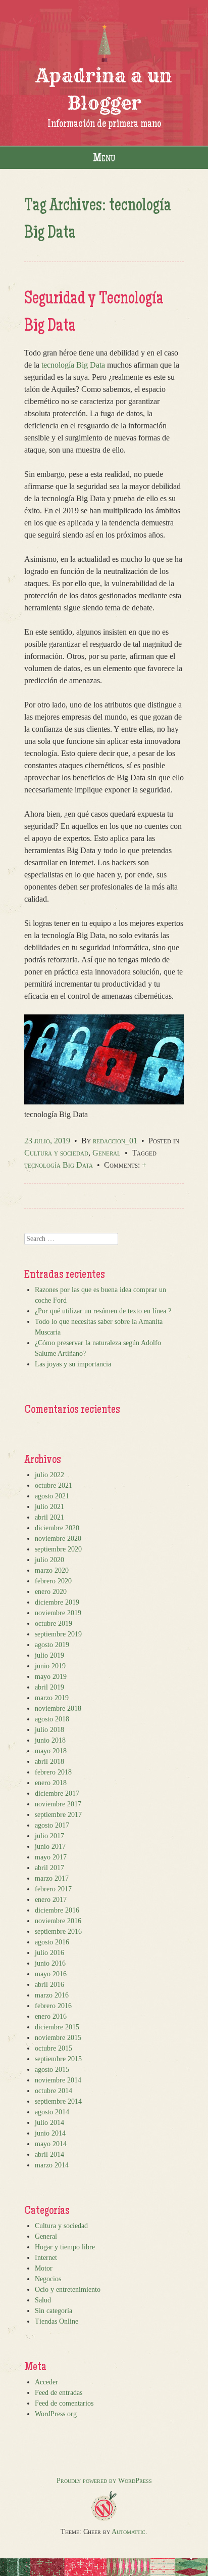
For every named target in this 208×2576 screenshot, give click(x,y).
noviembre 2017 (58, 1804)
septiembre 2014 (58, 2101)
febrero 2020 (53, 1581)
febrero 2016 (53, 2006)
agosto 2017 (52, 1825)
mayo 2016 (51, 1974)
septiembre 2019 (58, 1634)
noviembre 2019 (58, 1613)
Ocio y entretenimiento (68, 2290)
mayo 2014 (51, 2144)
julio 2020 (49, 1560)
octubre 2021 (54, 1485)
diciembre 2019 (57, 1602)
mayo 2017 (51, 1857)
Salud (43, 2300)
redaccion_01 (115, 1141)
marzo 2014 (52, 2165)
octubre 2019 (54, 1624)
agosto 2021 (52, 1496)
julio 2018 (49, 1730)
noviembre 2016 (58, 1921)
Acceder (46, 2382)
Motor (44, 2268)
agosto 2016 (52, 1942)
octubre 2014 (54, 2091)
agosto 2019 (52, 1645)
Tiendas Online (57, 2321)
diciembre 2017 (57, 1793)
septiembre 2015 (58, 2059)
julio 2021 (49, 1507)
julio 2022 (49, 1475)
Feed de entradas (59, 2393)
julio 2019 (49, 1655)
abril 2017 (49, 1868)
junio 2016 (50, 1963)
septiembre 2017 (58, 1815)
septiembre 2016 (58, 1931)
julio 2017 (49, 1836)
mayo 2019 (51, 1677)
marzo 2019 (52, 1698)
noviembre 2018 (58, 1708)
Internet (46, 2258)
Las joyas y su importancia (73, 1364)
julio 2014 (49, 2123)
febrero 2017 (53, 1889)
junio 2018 (50, 1740)
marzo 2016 (52, 1995)
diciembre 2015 (57, 2027)
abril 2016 (49, 1985)
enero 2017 (51, 1900)
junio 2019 (50, 1666)
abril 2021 (49, 1517)
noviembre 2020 (58, 1539)
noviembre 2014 (58, 2080)
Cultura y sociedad (56, 1153)
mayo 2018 (51, 1751)
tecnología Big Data (73, 365)
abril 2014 (49, 2155)
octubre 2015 (54, 2048)
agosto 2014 (52, 2112)
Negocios (48, 2279)
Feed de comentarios (64, 2403)
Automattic (128, 2532)
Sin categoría (54, 2311)
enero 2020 (51, 1592)
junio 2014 (50, 2133)
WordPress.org (56, 2414)
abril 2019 (49, 1687)
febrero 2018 (53, 1772)
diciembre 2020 (57, 1528)
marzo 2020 (52, 1570)
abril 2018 (49, 1762)
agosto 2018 (52, 1719)
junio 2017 (50, 1847)
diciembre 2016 (57, 1910)
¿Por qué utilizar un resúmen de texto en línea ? (103, 1311)
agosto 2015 (52, 2070)
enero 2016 (51, 2016)
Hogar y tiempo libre (65, 2247)
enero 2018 (51, 1783)
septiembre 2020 (58, 1549)
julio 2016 (49, 1953)
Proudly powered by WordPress (104, 2481)
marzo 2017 (52, 1878)
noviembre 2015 (58, 2038)
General (107, 1153)
